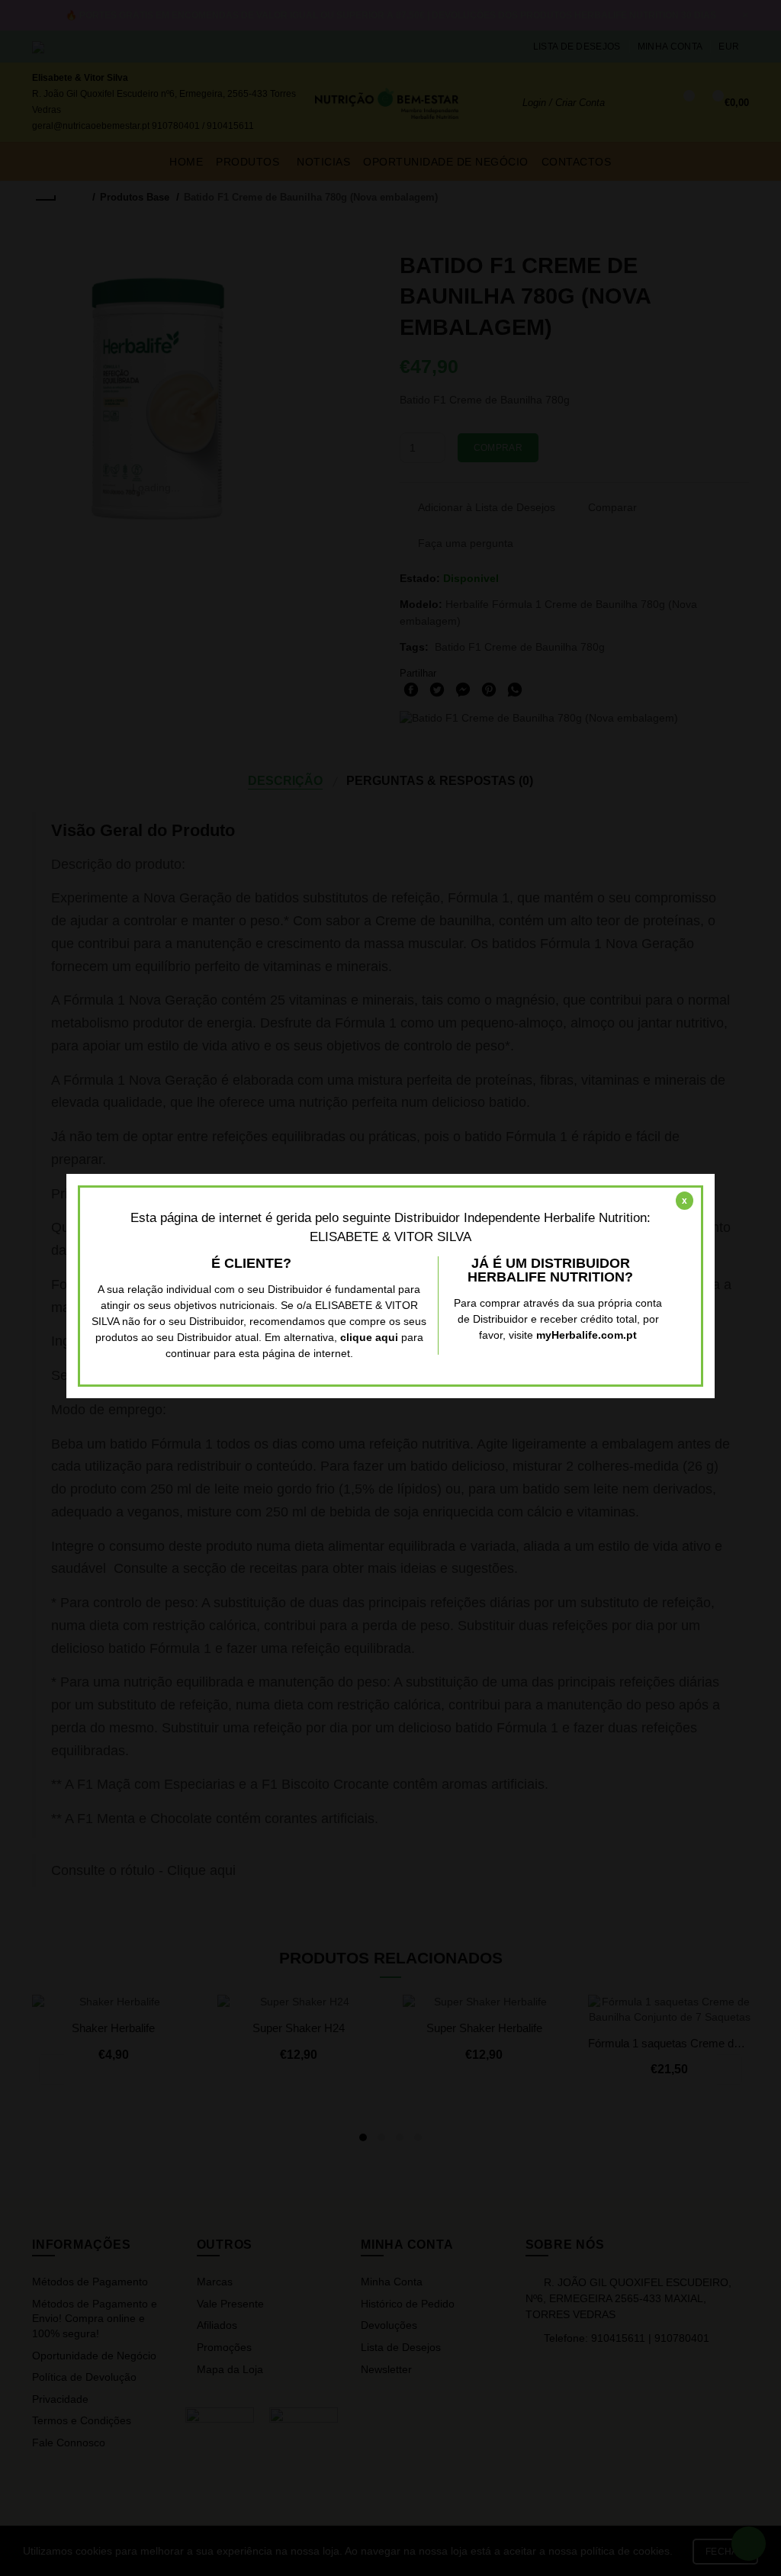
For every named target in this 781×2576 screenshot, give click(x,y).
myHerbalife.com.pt (587, 1335)
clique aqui (369, 1337)
